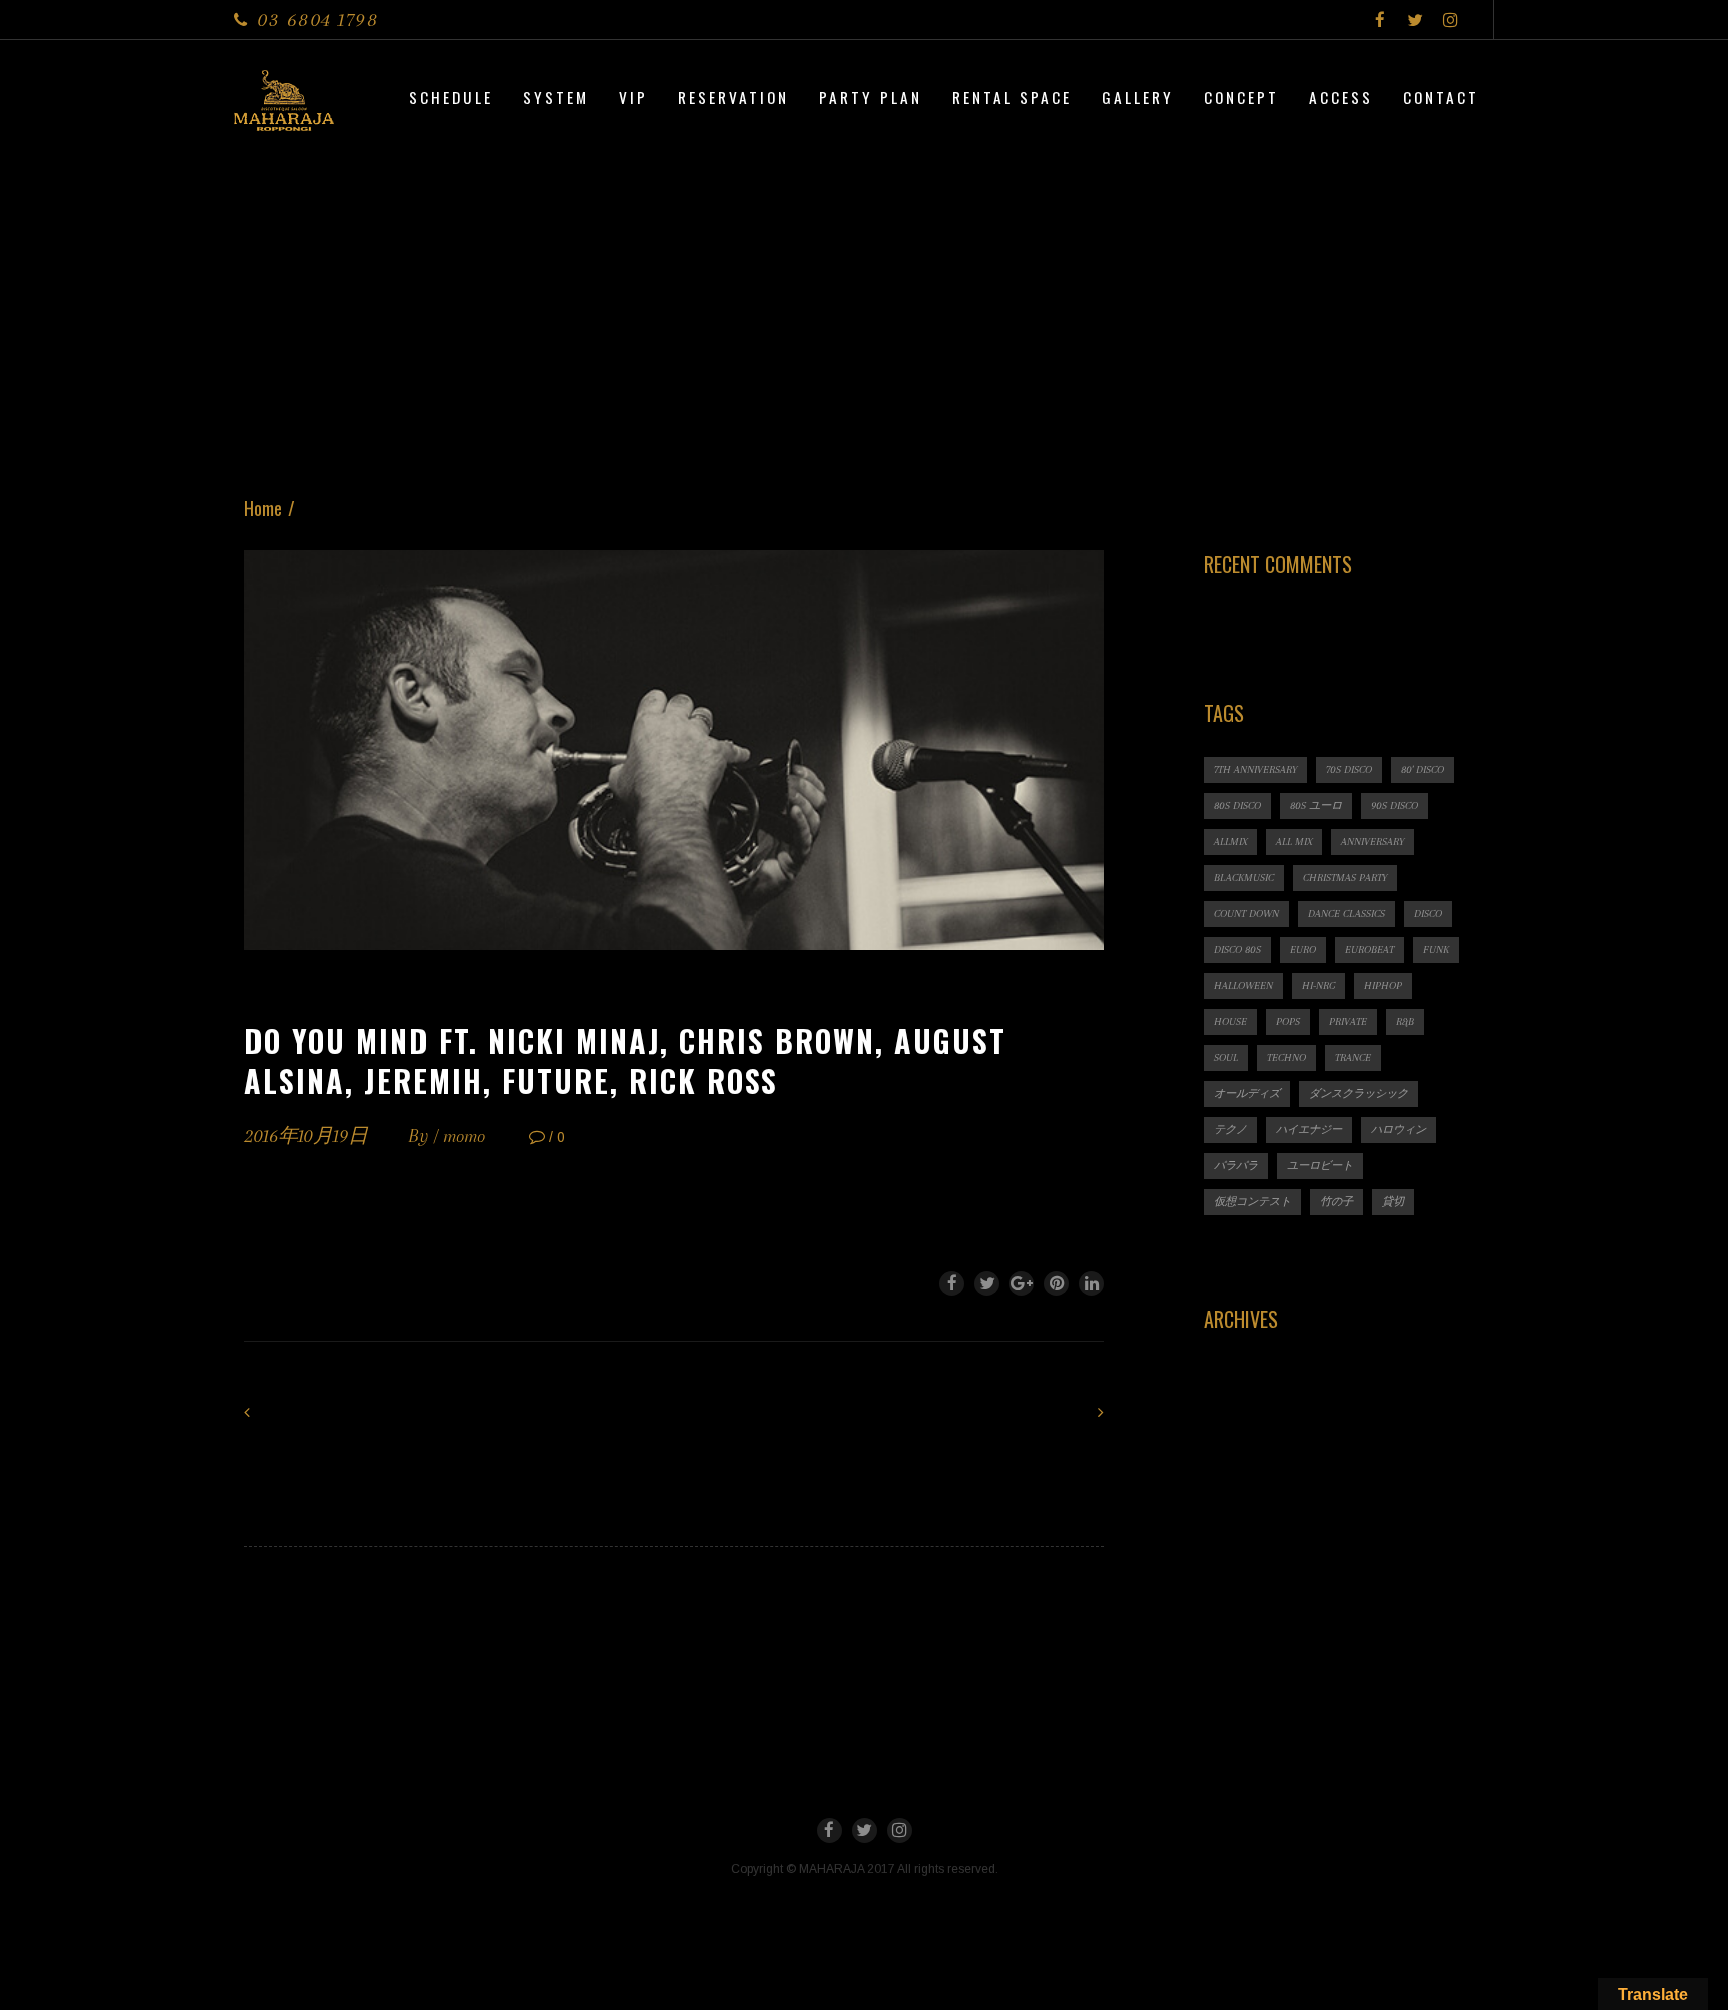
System (556, 97)
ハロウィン (1398, 1129)
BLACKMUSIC (1244, 877)
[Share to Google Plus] (1021, 1283)
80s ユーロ (1316, 805)
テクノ (1230, 1129)
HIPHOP (1383, 985)
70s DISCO (1349, 769)
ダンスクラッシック (1358, 1093)
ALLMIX (1230, 841)
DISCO (1428, 913)
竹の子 (1336, 1201)
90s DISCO (1394, 805)
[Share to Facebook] (951, 1283)
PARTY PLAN (870, 97)
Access (1341, 97)
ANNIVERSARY (1372, 841)
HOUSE (1230, 1021)
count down (1246, 913)
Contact (1441, 97)
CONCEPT (1241, 97)
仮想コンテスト (1252, 1201)
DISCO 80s (1237, 949)
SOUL (1226, 1057)
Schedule (451, 97)
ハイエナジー (1309, 1129)
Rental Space (1012, 97)
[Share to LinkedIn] (1091, 1283)
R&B (1405, 1021)
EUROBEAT (1369, 949)
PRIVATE (1348, 1021)
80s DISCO (1237, 805)
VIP (633, 97)
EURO (1303, 949)
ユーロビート (1320, 1165)
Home (263, 508)
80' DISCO (1422, 769)
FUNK (1436, 949)
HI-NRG (1318, 985)
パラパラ (1236, 1165)
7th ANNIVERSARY (1255, 769)
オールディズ (1247, 1093)
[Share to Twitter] (986, 1283)
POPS (1288, 1021)
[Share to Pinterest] (1056, 1283)
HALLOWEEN (1243, 985)
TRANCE (1353, 1057)
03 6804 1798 (317, 19)
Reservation (733, 97)
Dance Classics (1346, 913)
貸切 (1393, 1201)
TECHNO (1286, 1057)
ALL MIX (1294, 841)
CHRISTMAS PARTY (1345, 877)
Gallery (1138, 97)
